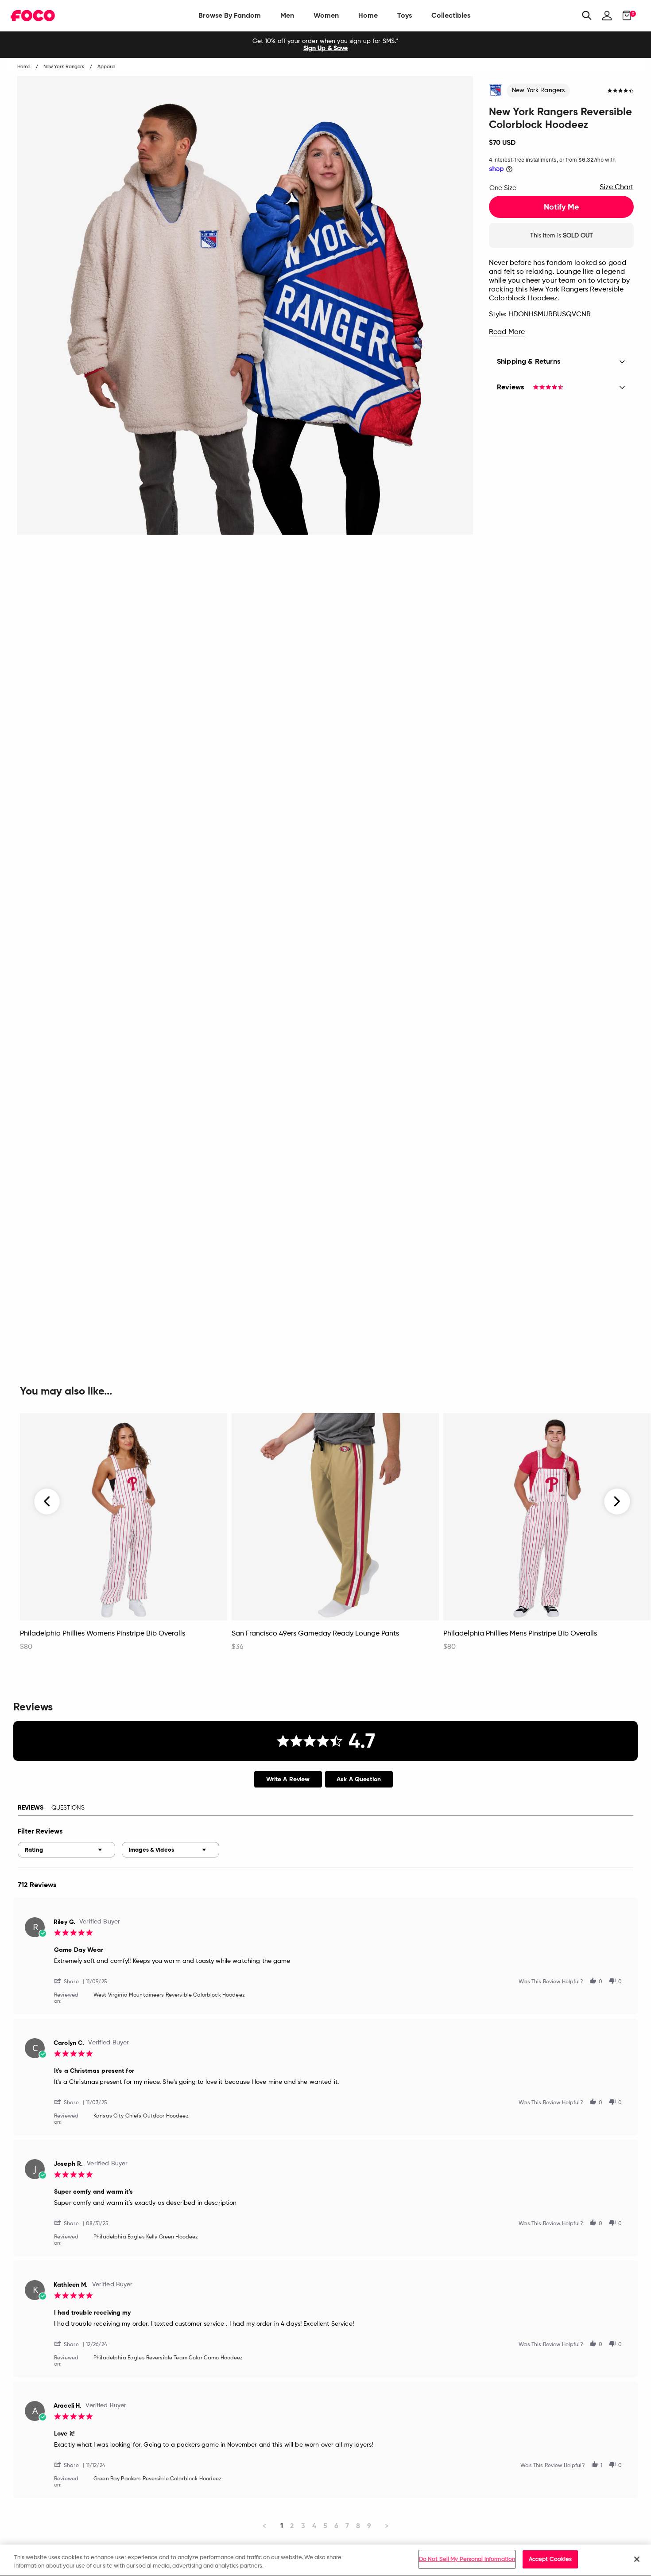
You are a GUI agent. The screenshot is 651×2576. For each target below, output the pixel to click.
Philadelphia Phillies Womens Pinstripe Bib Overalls (103, 1634)
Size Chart (616, 187)
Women (326, 15)
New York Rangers (538, 90)
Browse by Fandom (230, 15)
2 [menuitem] (292, 2526)
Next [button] (617, 1501)
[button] (70, 1981)
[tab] (288, 1779)
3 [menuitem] (303, 2526)
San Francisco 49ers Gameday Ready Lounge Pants (315, 1634)
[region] (325, 2560)
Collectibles (451, 15)
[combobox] (66, 1850)
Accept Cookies (550, 2559)
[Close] (637, 2559)
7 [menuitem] (347, 2526)
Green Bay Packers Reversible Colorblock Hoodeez (158, 2479)
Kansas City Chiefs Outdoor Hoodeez (141, 2116)
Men (287, 15)
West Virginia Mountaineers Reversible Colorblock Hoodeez (169, 1995)
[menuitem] (230, 16)
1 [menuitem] (282, 2526)
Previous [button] (47, 1501)
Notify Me (561, 207)
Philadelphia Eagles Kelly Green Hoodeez (146, 2237)
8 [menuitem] (358, 2526)
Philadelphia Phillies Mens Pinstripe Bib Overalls (520, 1634)
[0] (624, 16)
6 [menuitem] (336, 2526)
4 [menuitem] (314, 2526)
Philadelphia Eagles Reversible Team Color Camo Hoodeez (168, 2358)
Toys (405, 15)
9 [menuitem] (369, 2526)
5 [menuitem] (325, 2526)
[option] (325, 45)
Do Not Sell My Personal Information (467, 2559)
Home (368, 15)
